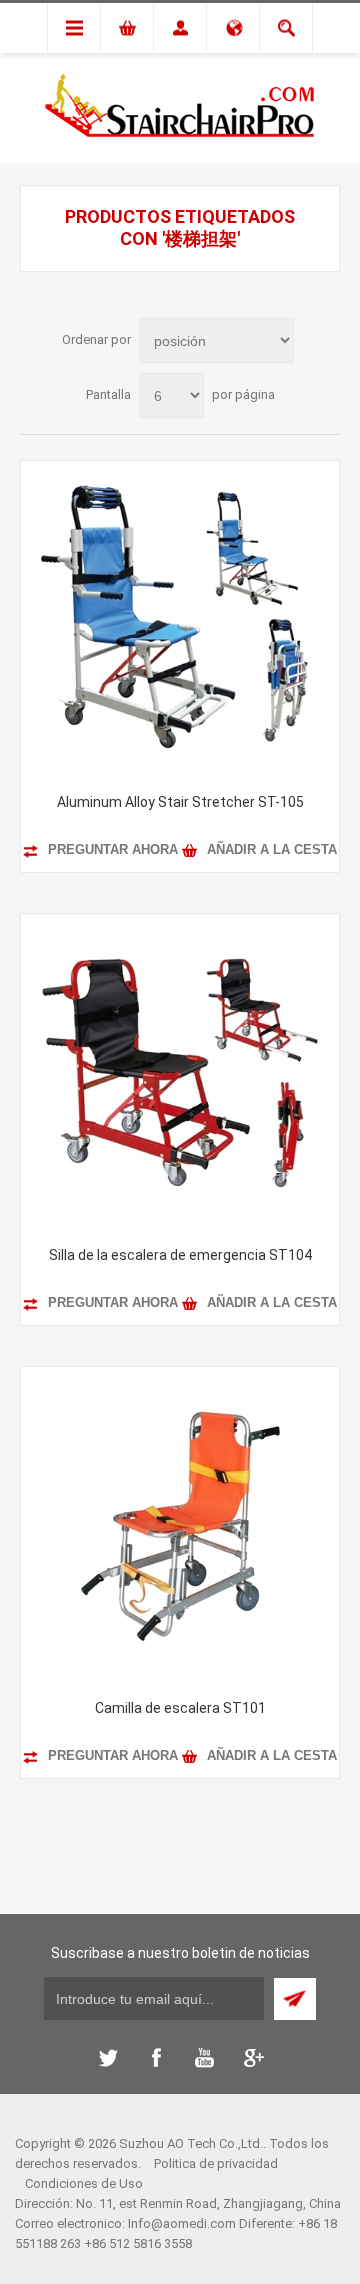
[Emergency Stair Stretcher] (180, 1073)
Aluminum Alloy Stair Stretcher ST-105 (180, 802)
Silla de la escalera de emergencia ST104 (180, 1255)
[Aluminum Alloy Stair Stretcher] (180, 620)
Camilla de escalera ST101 (180, 1708)
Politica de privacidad (216, 2163)
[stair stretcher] (180, 1526)
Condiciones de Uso (84, 2183)
